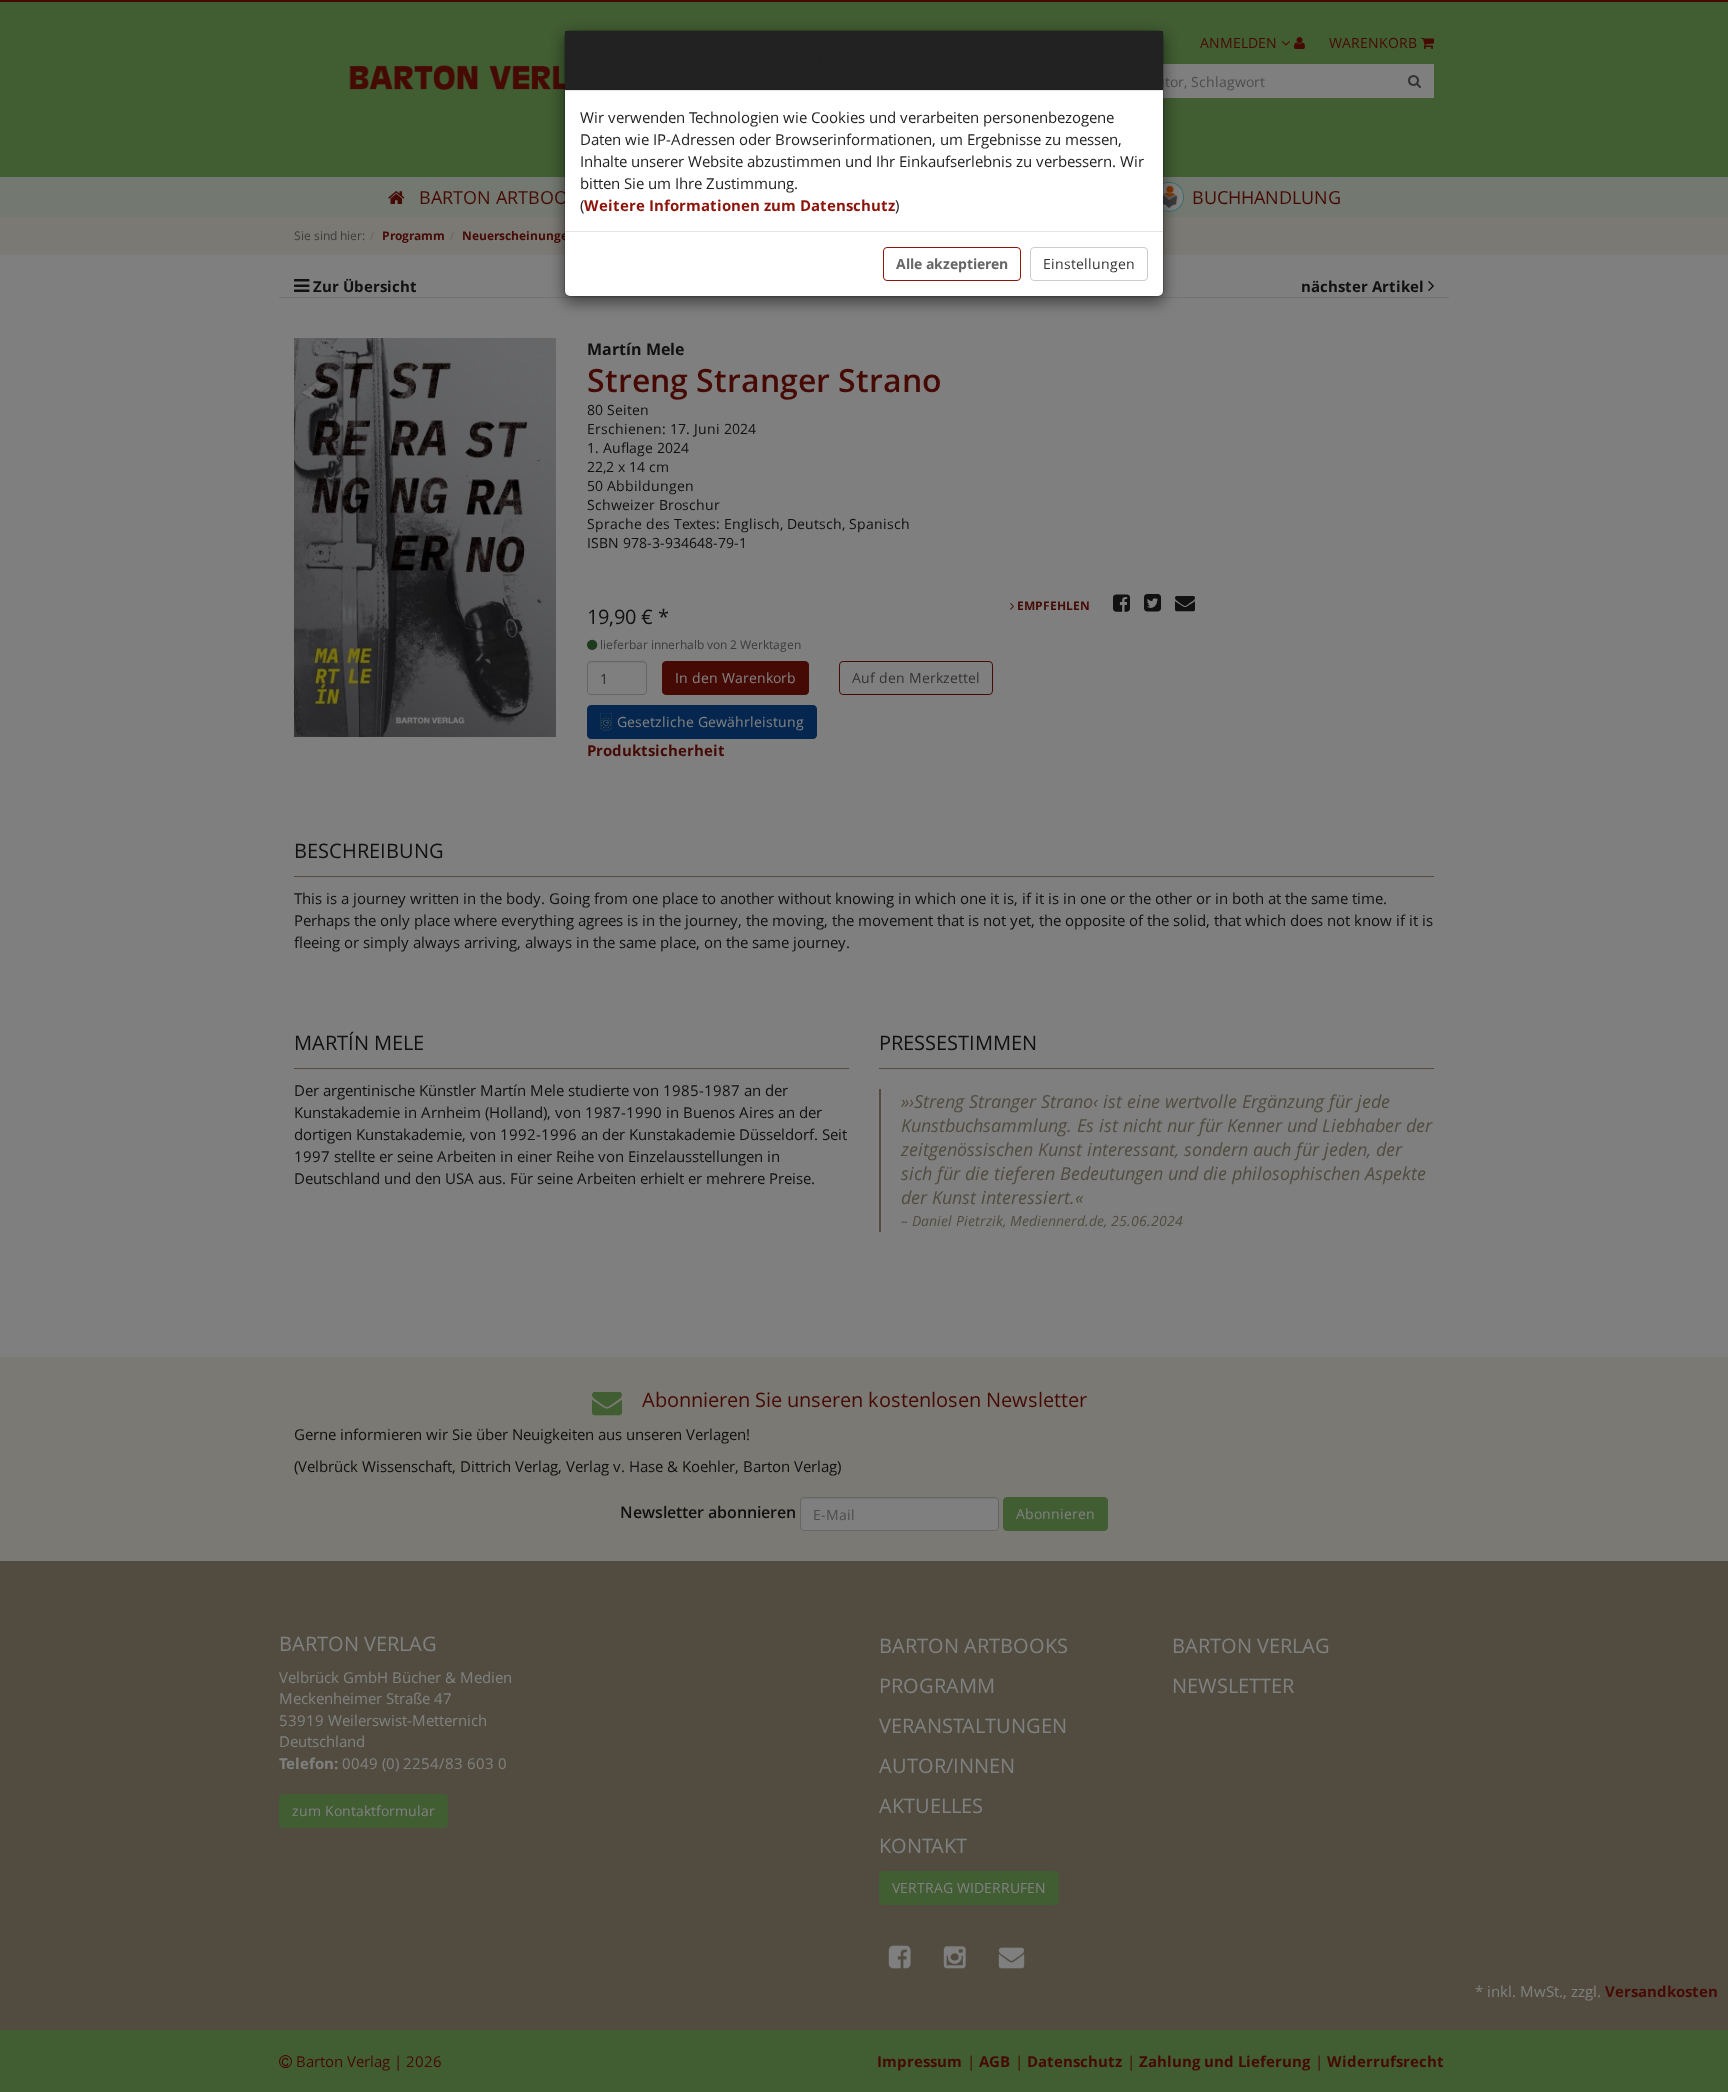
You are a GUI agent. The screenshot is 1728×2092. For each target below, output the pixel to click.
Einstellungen (1089, 263)
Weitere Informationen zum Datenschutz (739, 205)
